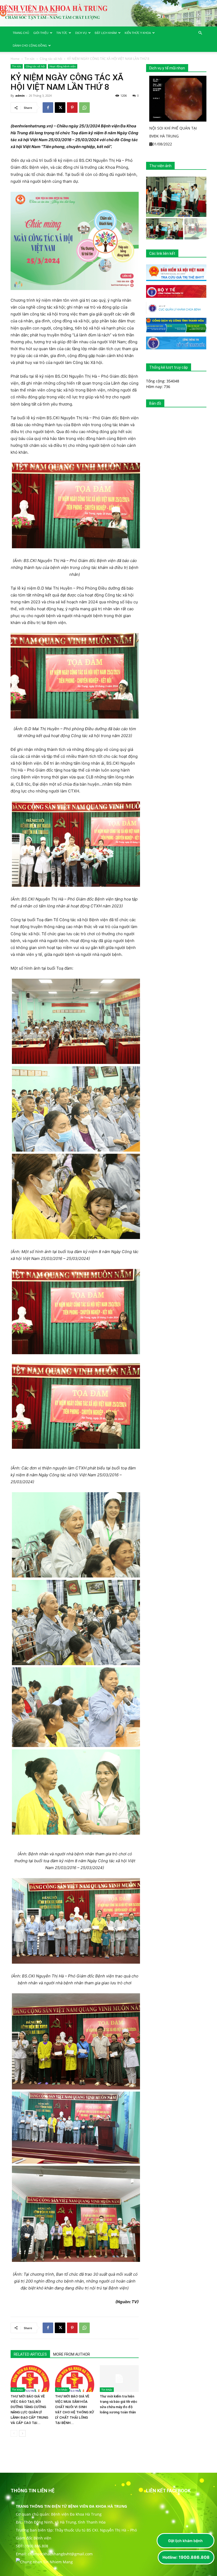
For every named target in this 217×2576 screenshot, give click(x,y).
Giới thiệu (41, 33)
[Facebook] (48, 108)
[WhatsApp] (84, 108)
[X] (60, 108)
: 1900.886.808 (186, 2557)
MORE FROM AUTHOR (72, 2354)
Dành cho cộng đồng (30, 45)
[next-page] (22, 2433)
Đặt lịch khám (106, 33)
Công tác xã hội (51, 59)
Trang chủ (21, 33)
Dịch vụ (81, 33)
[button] (200, 33)
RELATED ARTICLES (30, 2354)
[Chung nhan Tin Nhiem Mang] (44, 2562)
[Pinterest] (72, 108)
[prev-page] (14, 2433)
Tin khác (18, 2390)
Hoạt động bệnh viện (63, 66)
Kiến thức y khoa (138, 33)
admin (20, 95)
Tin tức (62, 33)
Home (15, 59)
